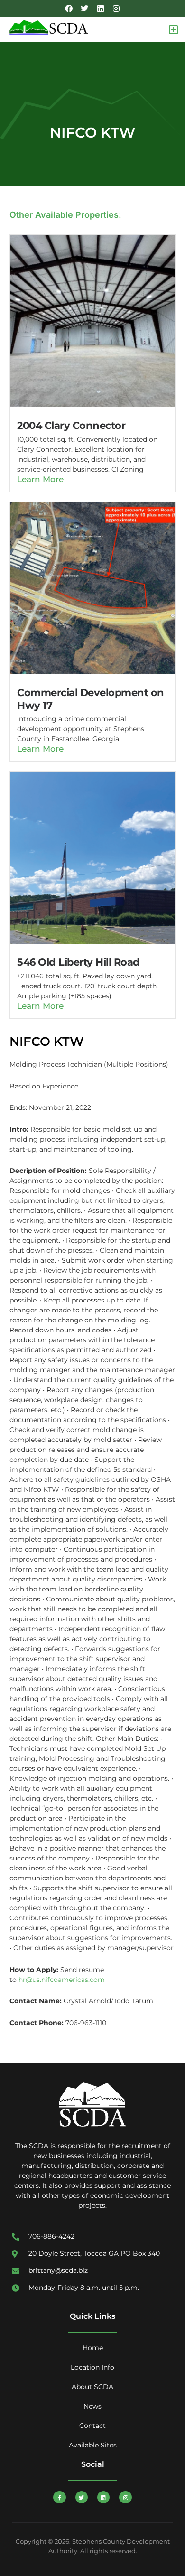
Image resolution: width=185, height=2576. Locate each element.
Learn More (40, 479)
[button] (173, 30)
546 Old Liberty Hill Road (79, 962)
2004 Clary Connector (71, 425)
